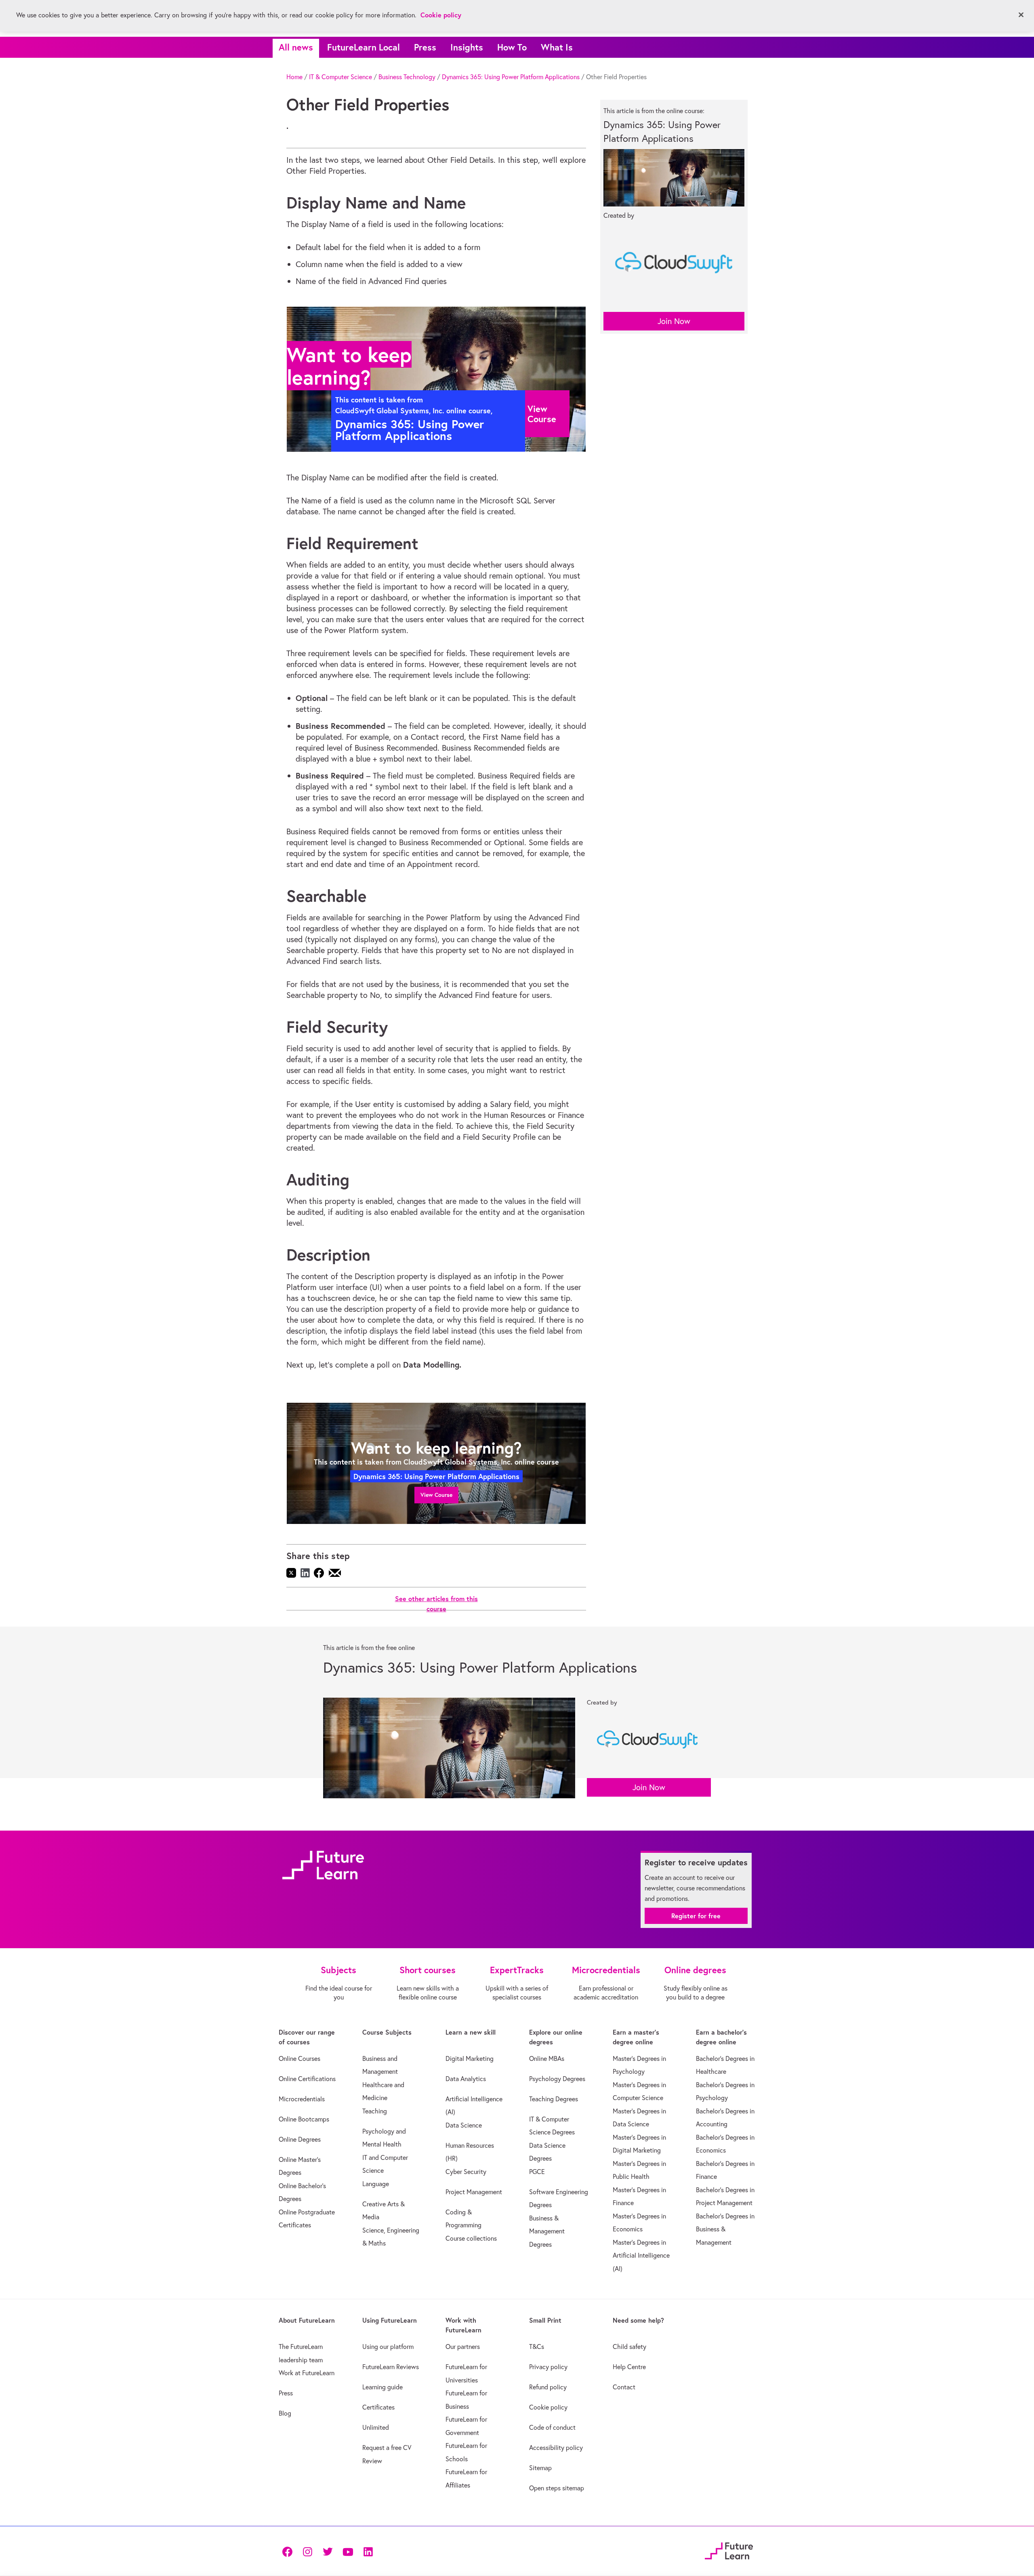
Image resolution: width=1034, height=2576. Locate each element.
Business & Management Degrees (547, 2231)
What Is (557, 47)
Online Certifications (307, 2079)
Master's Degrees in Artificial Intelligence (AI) (641, 2255)
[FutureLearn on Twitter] (328, 2551)
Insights (467, 47)
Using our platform (388, 2347)
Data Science (464, 2125)
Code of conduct (552, 2427)
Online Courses (299, 2058)
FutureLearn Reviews (391, 2367)
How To (512, 47)
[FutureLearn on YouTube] (348, 2551)
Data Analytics (466, 2079)
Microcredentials (302, 2099)
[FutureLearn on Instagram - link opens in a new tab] (307, 2551)
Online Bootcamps (304, 2119)
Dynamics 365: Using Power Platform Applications (511, 77)
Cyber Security (466, 2172)
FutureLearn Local (364, 47)
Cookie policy (548, 2407)
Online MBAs (547, 2058)
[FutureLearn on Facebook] (289, 2551)
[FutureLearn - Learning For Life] (729, 2550)
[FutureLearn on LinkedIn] (368, 2551)
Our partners (463, 2347)
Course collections (471, 2238)
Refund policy (548, 2387)
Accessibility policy (556, 2448)
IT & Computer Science (340, 77)
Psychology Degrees (557, 2079)
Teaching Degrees (554, 2099)
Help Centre (629, 2367)
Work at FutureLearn (307, 2373)
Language (376, 2184)
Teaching (375, 2111)
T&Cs (537, 2347)
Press (425, 47)
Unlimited (376, 2427)
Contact (624, 2387)
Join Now (674, 321)
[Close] (1021, 15)
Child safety (629, 2347)
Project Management (474, 2192)
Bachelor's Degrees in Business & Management (725, 2229)
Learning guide (382, 2387)
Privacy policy (548, 2367)
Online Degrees (300, 2139)
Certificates (378, 2407)
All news (296, 47)
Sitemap (540, 2468)
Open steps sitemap (557, 2488)
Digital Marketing (470, 2058)
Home (294, 77)
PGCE (537, 2172)
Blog (285, 2413)
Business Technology (407, 77)
